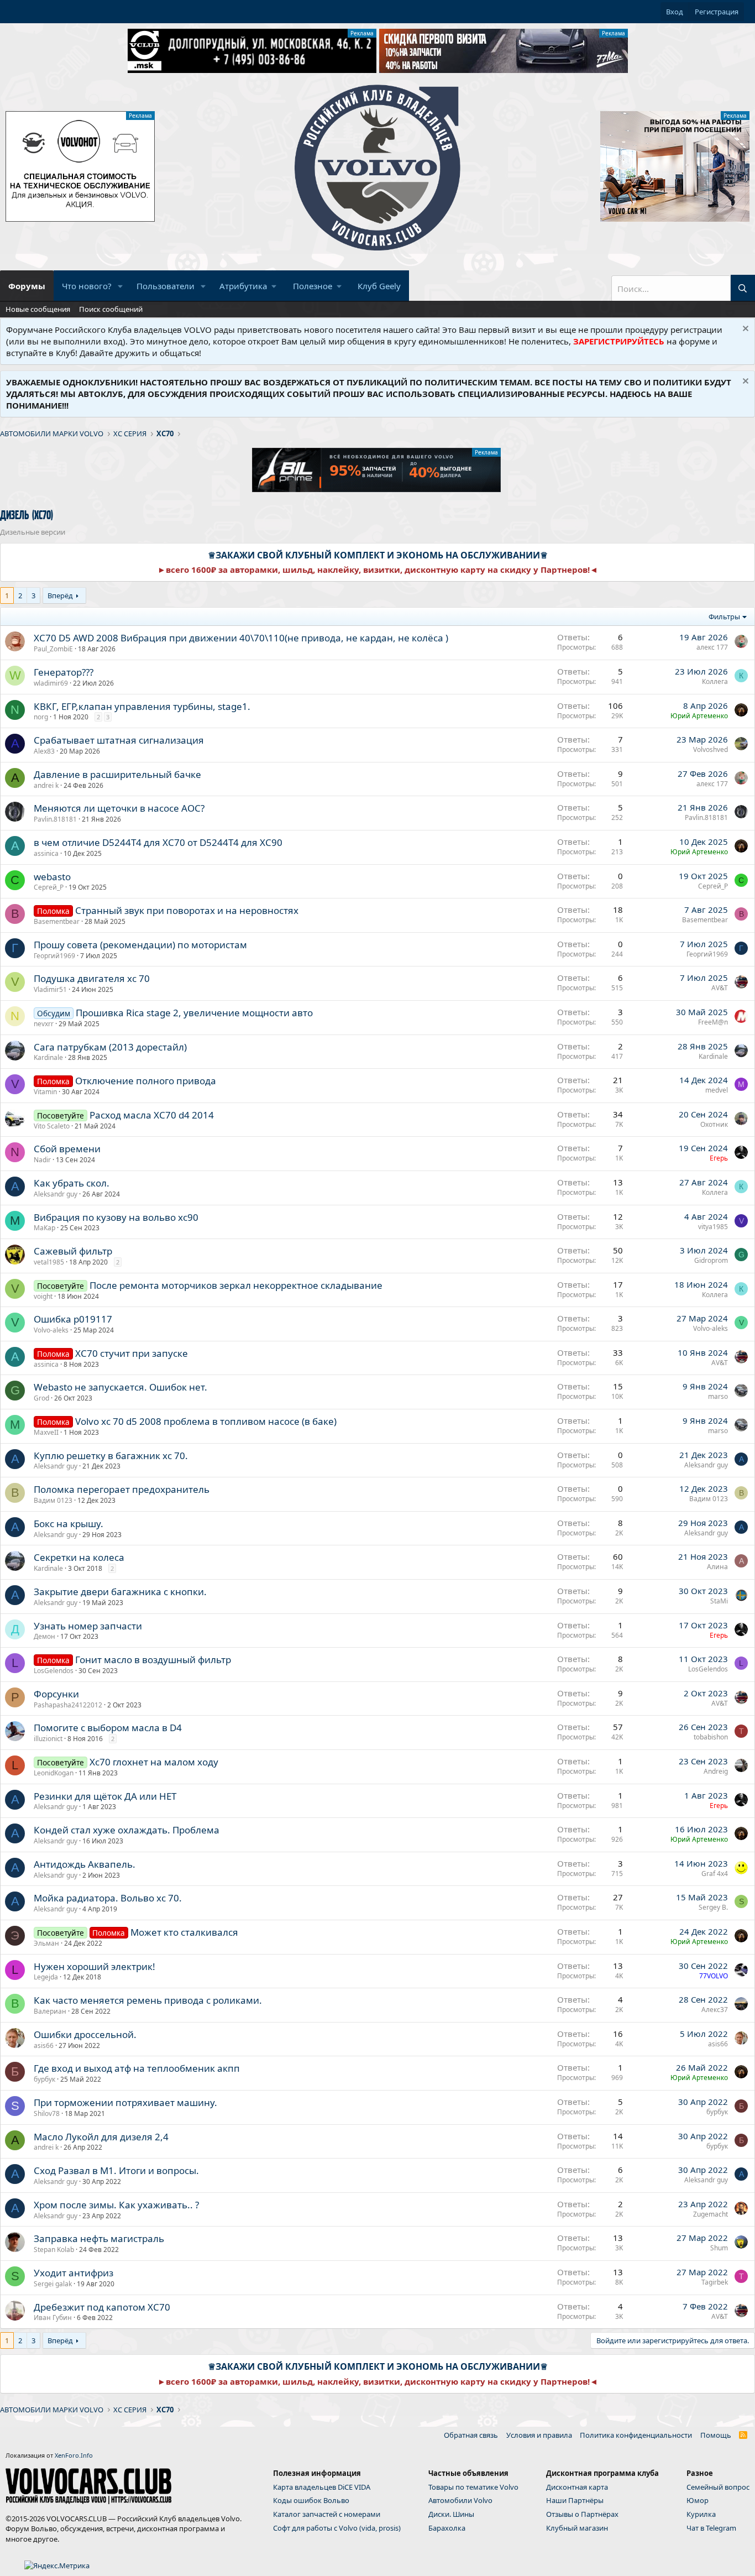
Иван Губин (53, 2318)
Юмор (698, 2500)
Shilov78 (47, 2113)
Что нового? (87, 286)
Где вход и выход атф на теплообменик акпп (137, 2068)
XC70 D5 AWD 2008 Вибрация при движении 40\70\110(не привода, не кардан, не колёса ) (241, 638)
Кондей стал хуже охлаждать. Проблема (127, 1830)
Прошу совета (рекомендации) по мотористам (140, 945)
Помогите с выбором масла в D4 (108, 1728)
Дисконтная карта (577, 2487)
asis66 (44, 2045)
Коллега (715, 681)
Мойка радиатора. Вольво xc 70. (108, 1898)
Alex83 (44, 751)
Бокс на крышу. (69, 1524)
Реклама (362, 33)
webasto (52, 877)
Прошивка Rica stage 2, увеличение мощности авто (194, 1013)
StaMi (719, 1601)
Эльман (46, 1943)
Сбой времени (67, 1149)
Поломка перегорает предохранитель (122, 1489)
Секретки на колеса (79, 1557)
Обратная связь (471, 2435)
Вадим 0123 (53, 1500)
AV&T (720, 988)
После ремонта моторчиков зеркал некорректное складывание (236, 1285)
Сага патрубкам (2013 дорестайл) (110, 1047)
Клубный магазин (577, 2528)
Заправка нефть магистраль (99, 2238)
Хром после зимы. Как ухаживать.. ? (116, 2205)
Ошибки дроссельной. (85, 2034)
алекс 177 (712, 647)
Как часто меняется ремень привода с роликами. (148, 2000)
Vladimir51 (50, 989)
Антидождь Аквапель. (85, 1864)
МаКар (44, 1228)
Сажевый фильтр (73, 1251)
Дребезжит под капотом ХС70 (102, 2307)
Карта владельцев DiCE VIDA (322, 2487)
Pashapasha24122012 (68, 1705)
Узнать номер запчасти (88, 1626)
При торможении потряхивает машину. (125, 2102)
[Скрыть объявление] (744, 330)
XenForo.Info (74, 2455)
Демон (44, 1636)
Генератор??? (64, 672)
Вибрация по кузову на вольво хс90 (116, 1217)
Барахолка (447, 2528)
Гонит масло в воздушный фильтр (153, 1660)
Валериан (50, 2011)
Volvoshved (711, 749)
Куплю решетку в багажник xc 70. (111, 1456)
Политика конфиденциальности (636, 2435)
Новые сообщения (38, 309)
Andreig (716, 1771)
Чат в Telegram (711, 2528)
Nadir (42, 1160)
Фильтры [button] (724, 616)
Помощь (716, 2435)
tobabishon (711, 1737)
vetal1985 (49, 1262)
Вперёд (60, 595)
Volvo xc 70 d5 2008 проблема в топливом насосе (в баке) (206, 1421)
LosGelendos (54, 1671)
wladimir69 (51, 683)
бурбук (44, 2079)
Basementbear (57, 921)
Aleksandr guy (56, 1194)
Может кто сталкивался (184, 1932)
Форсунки (56, 1694)
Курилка (701, 2514)
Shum (719, 2248)
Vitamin (45, 1092)
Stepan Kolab (54, 2250)
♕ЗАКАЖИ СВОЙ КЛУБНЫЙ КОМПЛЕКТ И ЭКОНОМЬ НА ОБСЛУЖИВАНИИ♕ (378, 555)
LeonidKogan (54, 1773)
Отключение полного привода (146, 1081)
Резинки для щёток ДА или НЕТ (105, 1796)
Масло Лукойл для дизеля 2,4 (101, 2137)
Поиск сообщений (111, 309)
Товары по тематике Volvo (473, 2487)
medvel (717, 1090)
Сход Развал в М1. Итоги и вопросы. (116, 2170)
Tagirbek (715, 2282)
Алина (717, 1567)
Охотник (714, 1124)
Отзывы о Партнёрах (582, 2514)
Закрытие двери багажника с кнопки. (120, 1592)
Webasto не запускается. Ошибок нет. (120, 1387)
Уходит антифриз (74, 2273)
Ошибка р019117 (73, 1319)
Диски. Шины (451, 2514)
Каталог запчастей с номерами (327, 2514)
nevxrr (44, 1024)
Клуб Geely (379, 286)
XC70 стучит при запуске (132, 1353)
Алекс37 (715, 2010)
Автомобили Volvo (460, 2500)
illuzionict (48, 1739)
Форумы (27, 286)
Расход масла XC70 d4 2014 (152, 1115)
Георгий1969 (54, 956)
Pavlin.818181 (55, 819)
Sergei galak (53, 2284)
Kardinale (48, 1057)
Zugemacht (711, 2214)
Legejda (46, 1977)
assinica (46, 853)
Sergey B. (713, 1907)
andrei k (46, 785)
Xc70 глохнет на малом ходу (154, 1762)
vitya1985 (713, 1227)
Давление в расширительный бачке (117, 774)
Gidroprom (711, 1260)
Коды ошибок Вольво (311, 2500)
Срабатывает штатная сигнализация (119, 740)
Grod (41, 1398)
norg (41, 717)
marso (718, 1396)
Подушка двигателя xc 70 (92, 978)
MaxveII (46, 1432)
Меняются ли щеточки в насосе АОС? (119, 808)
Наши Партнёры (575, 2500)
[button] (120, 286)
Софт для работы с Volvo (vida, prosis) (337, 2528)
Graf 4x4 (715, 1874)
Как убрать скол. (72, 1183)
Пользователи (166, 286)
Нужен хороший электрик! (95, 1966)
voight (43, 1296)
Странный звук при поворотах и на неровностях (187, 910)
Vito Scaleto (52, 1126)
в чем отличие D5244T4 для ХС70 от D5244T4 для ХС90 (158, 842)
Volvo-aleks (51, 1330)
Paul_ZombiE (53, 649)
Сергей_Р (49, 887)
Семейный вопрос (718, 2487)
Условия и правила (539, 2435)
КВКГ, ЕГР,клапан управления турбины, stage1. (142, 706)
